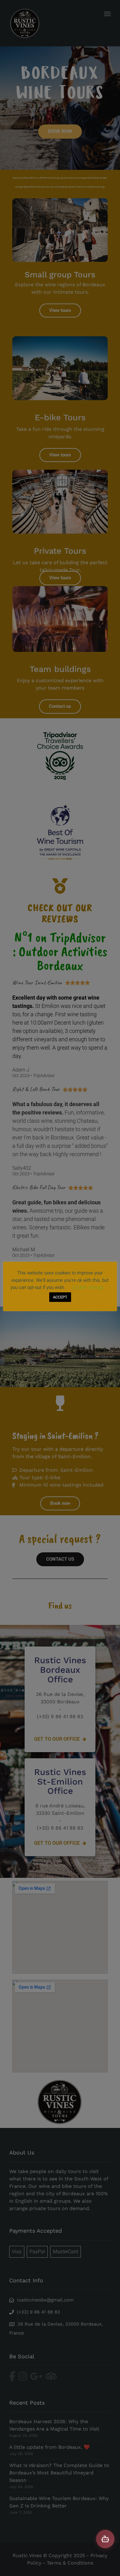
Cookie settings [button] (88, 1287)
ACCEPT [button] (60, 1297)
